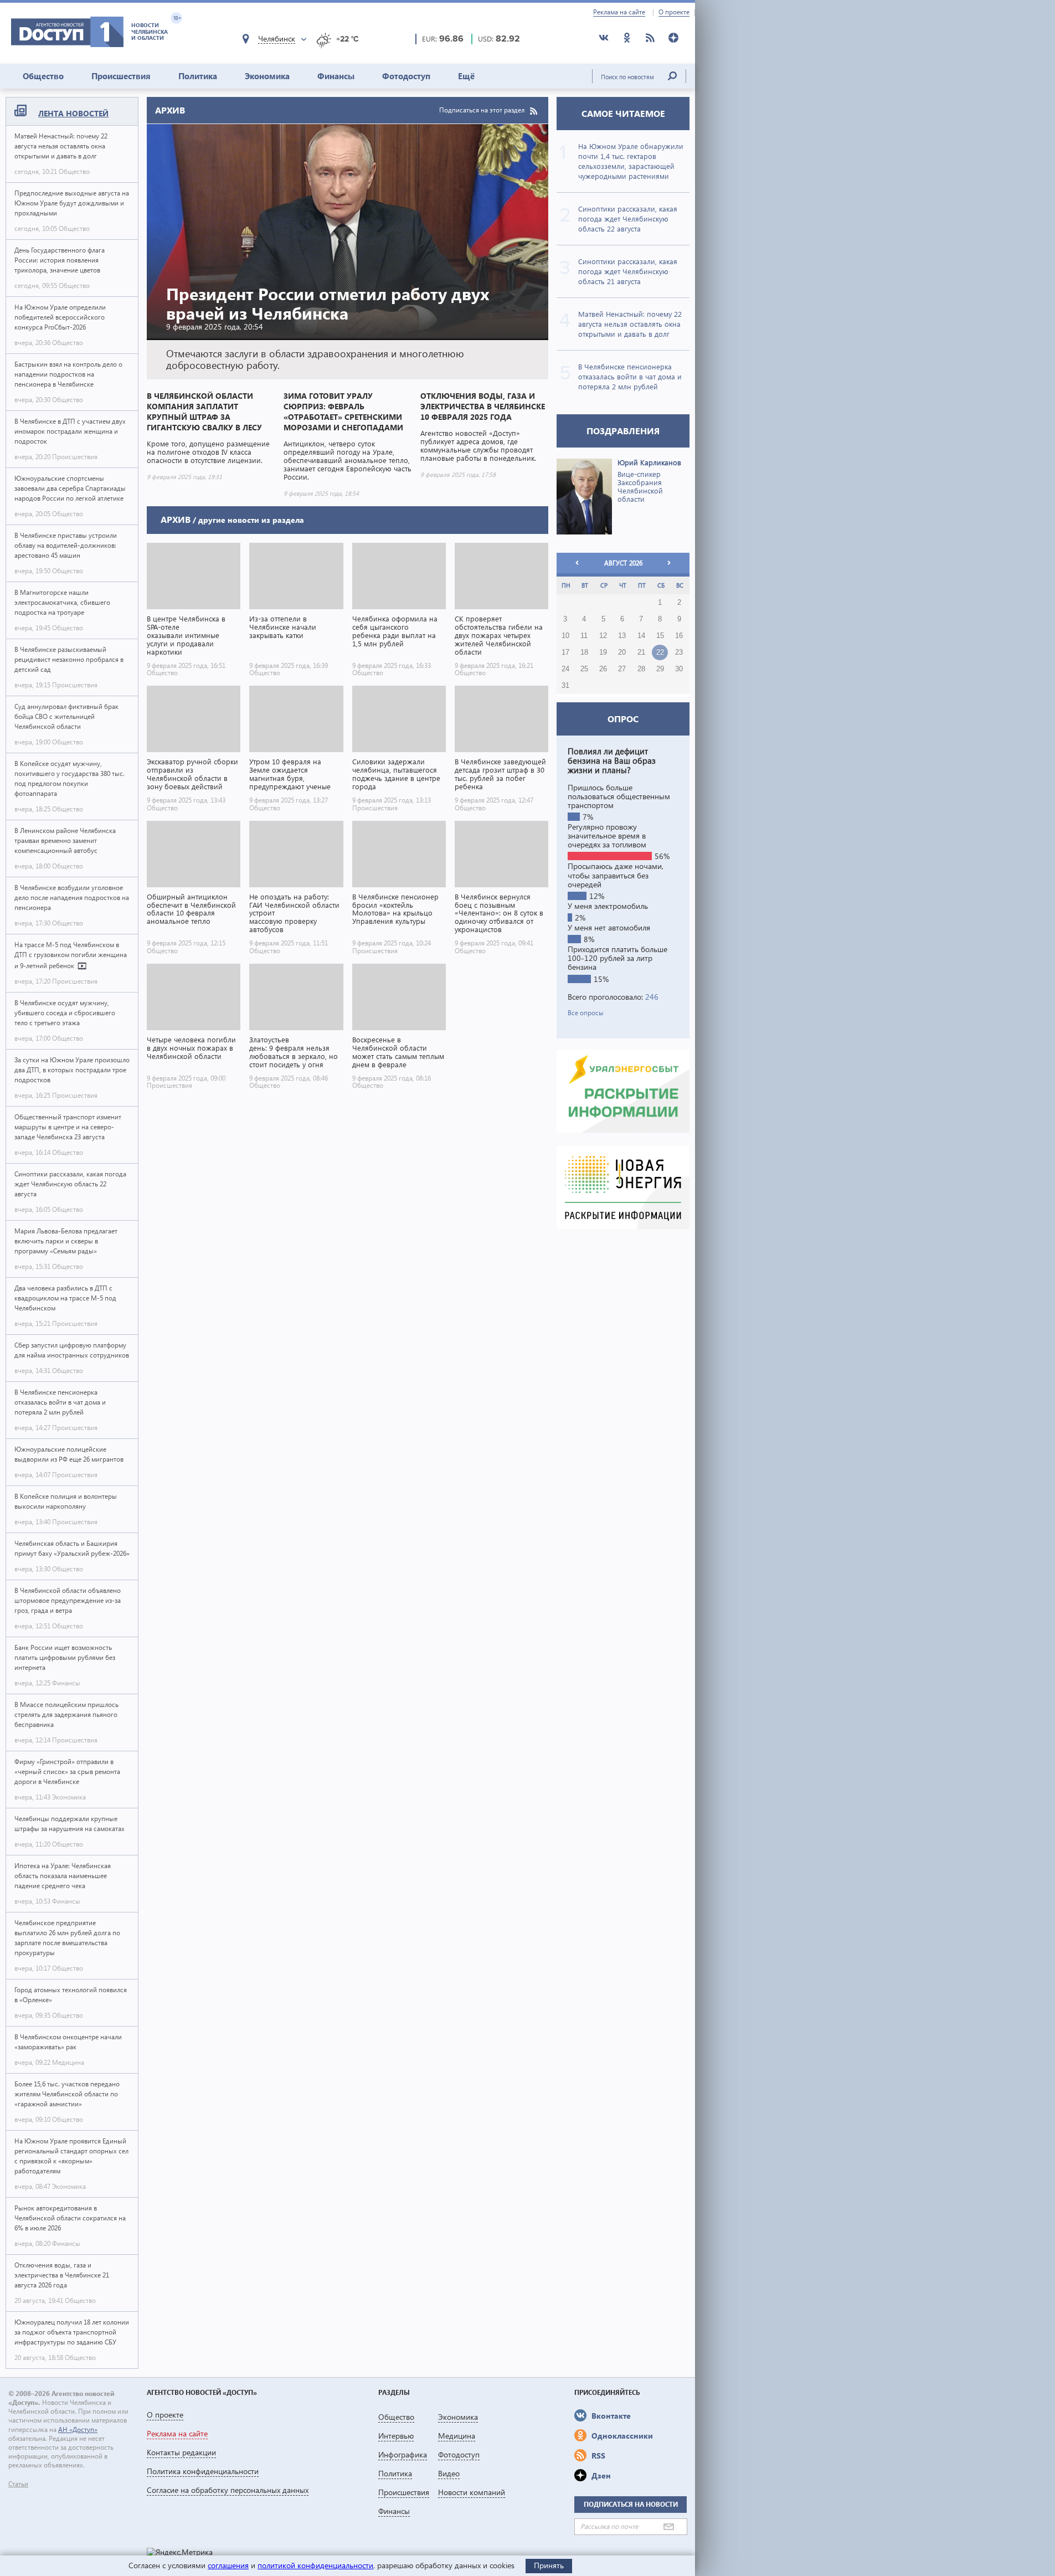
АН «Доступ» (78, 2430)
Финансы (336, 76)
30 (679, 669)
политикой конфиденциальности (315, 2565)
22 (660, 652)
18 (584, 652)
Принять (549, 2565)
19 (603, 652)
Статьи (18, 2484)
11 (584, 636)
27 (622, 669)
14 (641, 636)
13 (622, 636)
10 (565, 636)
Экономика (267, 76)
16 (679, 636)
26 (603, 669)
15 (660, 636)
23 (679, 652)
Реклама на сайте (619, 12)
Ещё (466, 76)
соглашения (228, 2565)
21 (641, 652)
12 (603, 636)
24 (565, 669)
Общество (43, 76)
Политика (198, 76)
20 (622, 652)
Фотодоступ (406, 76)
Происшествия (121, 76)
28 (641, 669)
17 (565, 652)
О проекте (674, 12)
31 (565, 686)
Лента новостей (73, 113)
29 (660, 669)
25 (584, 669)
